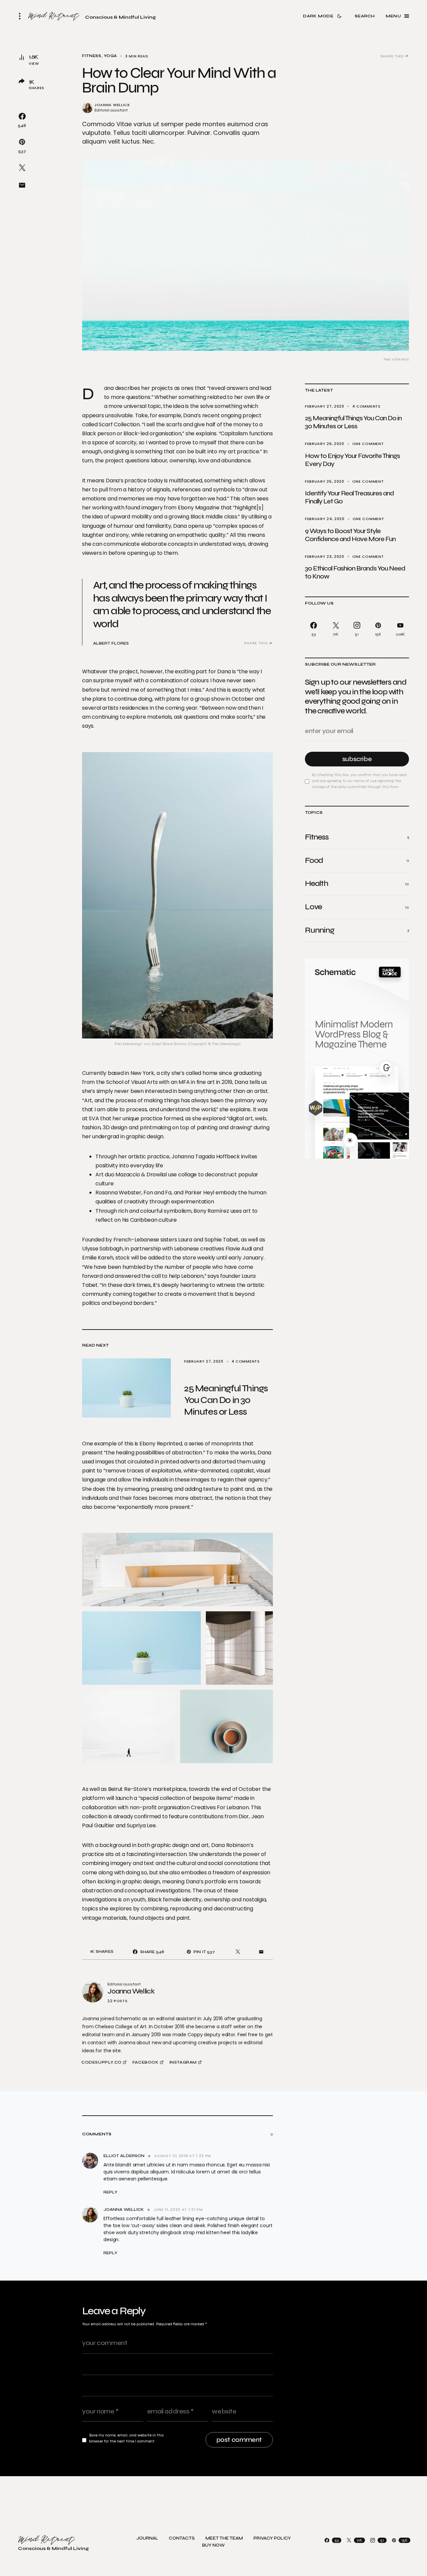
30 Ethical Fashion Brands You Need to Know (355, 572)
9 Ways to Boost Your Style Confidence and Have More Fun (350, 535)
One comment (368, 444)
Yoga (110, 56)
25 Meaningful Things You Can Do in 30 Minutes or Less (353, 422)
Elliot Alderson (124, 2156)
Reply (110, 2192)
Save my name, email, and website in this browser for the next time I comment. (126, 2438)
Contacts (182, 2538)
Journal (147, 2538)
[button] (22, 16)
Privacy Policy (272, 2538)
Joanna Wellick (112, 105)
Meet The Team (224, 2538)
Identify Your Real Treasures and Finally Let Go (349, 497)
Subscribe (357, 759)
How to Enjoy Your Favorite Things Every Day (352, 460)
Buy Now (213, 2545)
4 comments (366, 406)
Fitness (92, 56)
